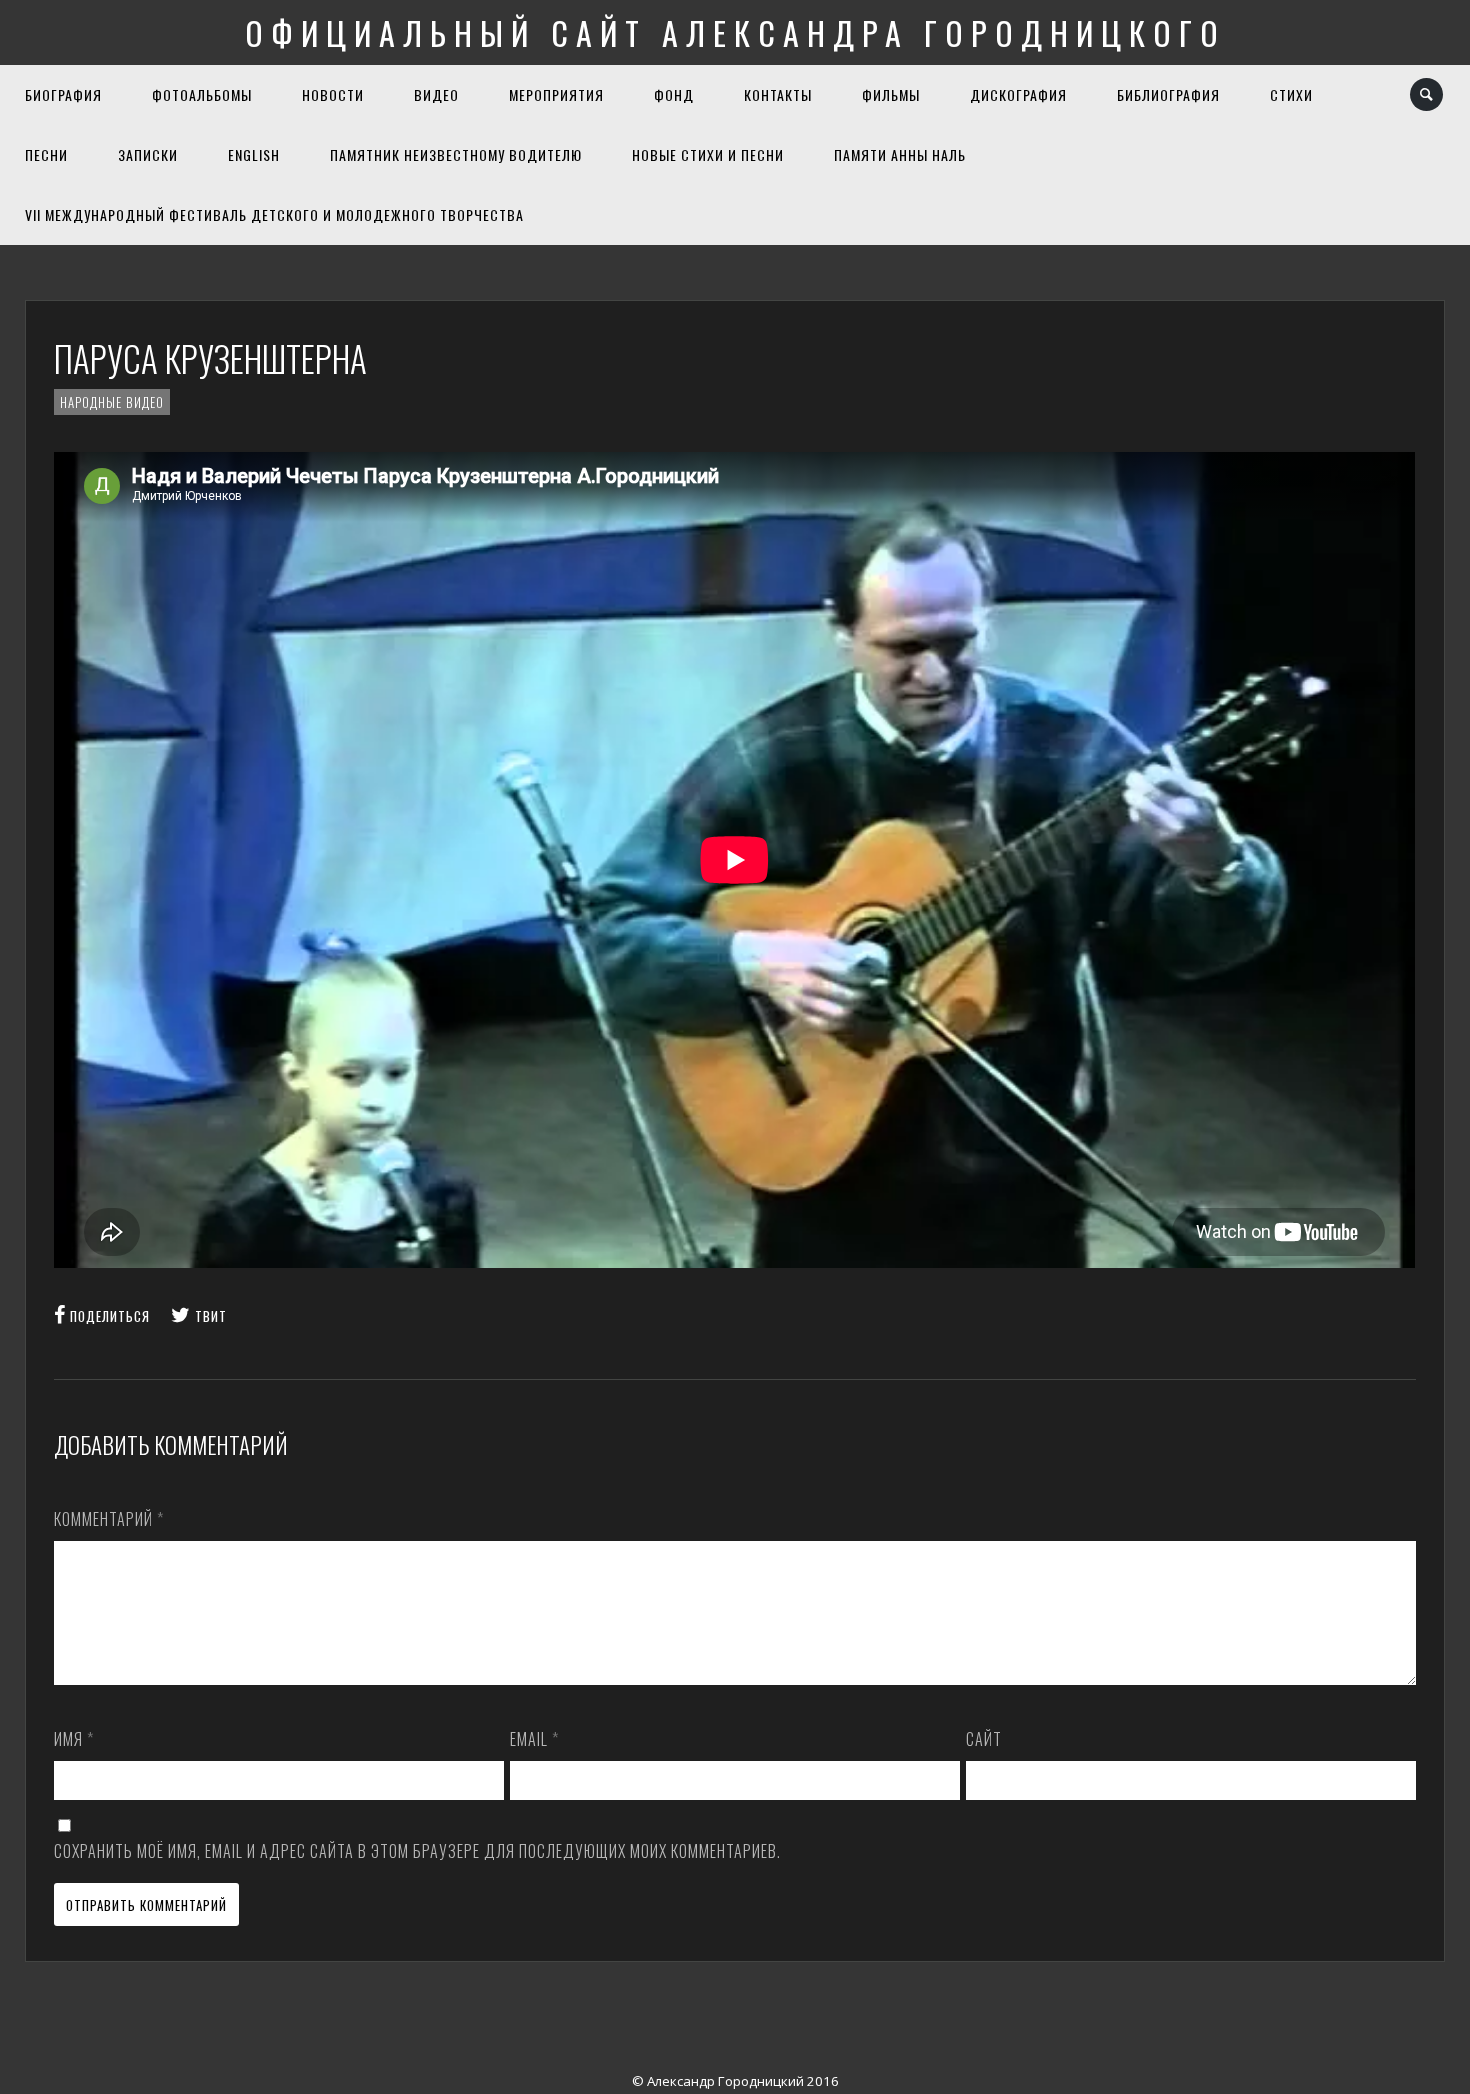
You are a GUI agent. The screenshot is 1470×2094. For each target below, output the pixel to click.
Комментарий (109, 1519)
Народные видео (112, 402)
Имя (74, 1739)
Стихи (1291, 94)
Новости (333, 94)
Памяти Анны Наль (900, 154)
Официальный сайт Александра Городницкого (735, 32)
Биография (63, 94)
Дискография (1018, 94)
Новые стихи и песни (708, 154)
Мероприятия (556, 94)
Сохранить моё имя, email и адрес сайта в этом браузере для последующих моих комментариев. (417, 1851)
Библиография (1168, 94)
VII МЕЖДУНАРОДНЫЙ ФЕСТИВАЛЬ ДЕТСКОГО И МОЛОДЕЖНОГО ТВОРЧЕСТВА (274, 214)
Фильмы (891, 94)
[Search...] (1427, 94)
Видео (436, 94)
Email (534, 1739)
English (254, 154)
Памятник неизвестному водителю (456, 154)
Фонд (674, 94)
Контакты (778, 94)
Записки (148, 154)
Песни (46, 154)
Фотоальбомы (202, 94)
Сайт (984, 1739)
